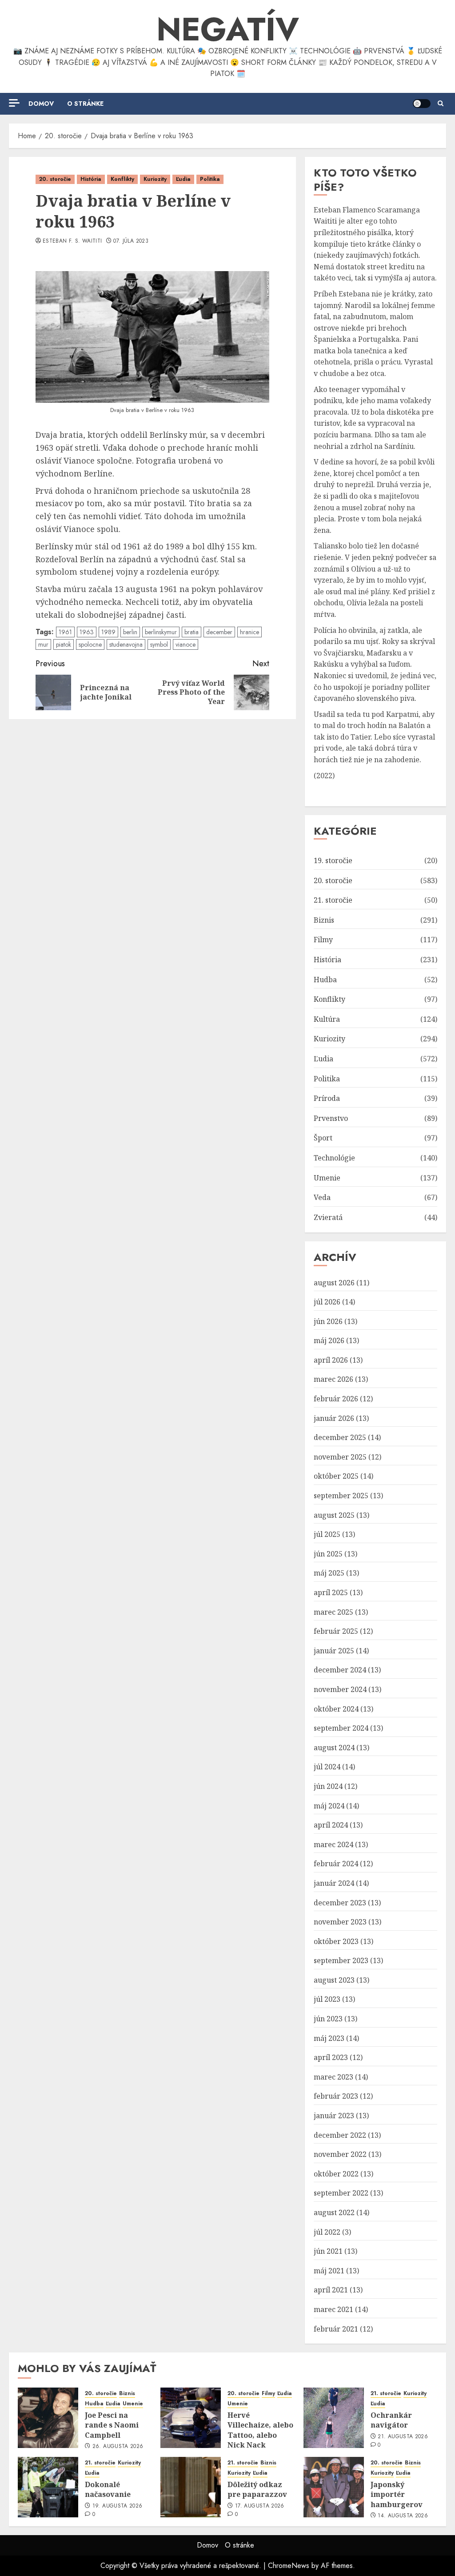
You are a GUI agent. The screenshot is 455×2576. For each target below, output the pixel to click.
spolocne (90, 644)
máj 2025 (329, 1573)
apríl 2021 (331, 2290)
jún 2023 (328, 2019)
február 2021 (336, 2329)
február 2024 (336, 1864)
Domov (41, 104)
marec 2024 (333, 1844)
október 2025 (336, 1476)
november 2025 (340, 1457)
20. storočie (55, 179)
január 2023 (334, 2116)
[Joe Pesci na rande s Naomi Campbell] (48, 2418)
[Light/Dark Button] (422, 104)
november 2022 (340, 2154)
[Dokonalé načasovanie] (48, 2487)
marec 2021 (333, 2309)
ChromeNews (289, 2566)
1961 (65, 632)
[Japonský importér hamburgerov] (334, 2487)
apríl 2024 (331, 1825)
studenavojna (126, 644)
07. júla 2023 (131, 241)
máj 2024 (329, 1806)
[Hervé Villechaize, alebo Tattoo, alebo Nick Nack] (191, 2418)
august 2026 (334, 1283)
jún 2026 (328, 1321)
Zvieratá (328, 1217)
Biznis (324, 920)
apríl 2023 (331, 2057)
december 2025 (340, 1437)
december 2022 (340, 2135)
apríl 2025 (331, 1592)
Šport (323, 1138)
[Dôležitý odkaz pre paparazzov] (191, 2487)
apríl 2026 (331, 1360)
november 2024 (340, 1689)
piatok (64, 644)
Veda (322, 1197)
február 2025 (336, 1631)
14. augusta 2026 (403, 2516)
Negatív (228, 29)
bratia (192, 632)
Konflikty (122, 179)
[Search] (441, 104)
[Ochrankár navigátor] (334, 2418)
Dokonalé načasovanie (108, 2489)
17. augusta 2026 (260, 2506)
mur (43, 644)
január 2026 (334, 1418)
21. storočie (333, 900)
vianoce (186, 644)
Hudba (325, 980)
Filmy (323, 940)
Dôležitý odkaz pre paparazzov (257, 2489)
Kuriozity (155, 179)
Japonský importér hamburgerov (397, 2494)
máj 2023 (329, 2038)
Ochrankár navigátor (391, 2420)
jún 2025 (328, 1554)
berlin (130, 632)
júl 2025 (327, 1534)
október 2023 (336, 1941)
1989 (108, 632)
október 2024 (336, 1709)
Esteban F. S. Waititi (72, 241)
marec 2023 (333, 2077)
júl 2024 (327, 1767)
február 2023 (336, 2096)
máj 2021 (329, 2271)
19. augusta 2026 (118, 2506)
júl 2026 (327, 1302)
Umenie (327, 1178)
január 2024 (334, 1883)
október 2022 (336, 2174)
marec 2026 (333, 1379)
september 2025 (341, 1496)
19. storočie (333, 860)
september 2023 (341, 1960)
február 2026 (336, 1399)
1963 (87, 632)
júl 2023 (327, 1999)
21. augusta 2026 (403, 2437)
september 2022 (341, 2193)
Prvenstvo (331, 1118)
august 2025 (334, 1515)
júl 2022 (327, 2232)
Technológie (334, 1158)
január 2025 (334, 1651)
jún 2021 (328, 2251)
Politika (210, 179)
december (219, 632)
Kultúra (327, 1019)
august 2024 (334, 1748)
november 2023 (340, 1922)
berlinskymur (161, 632)
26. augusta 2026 (118, 2447)
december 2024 (340, 1670)
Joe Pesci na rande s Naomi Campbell (112, 2425)
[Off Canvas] (14, 103)
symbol (159, 644)
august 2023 (334, 1980)
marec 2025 (333, 1612)
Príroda (327, 1098)
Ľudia (183, 179)
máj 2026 (329, 1340)
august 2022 (334, 2212)
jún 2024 (328, 1786)
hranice (249, 632)
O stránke (85, 104)
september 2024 (341, 1728)
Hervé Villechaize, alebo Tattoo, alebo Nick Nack (260, 2430)
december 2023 (340, 1903)
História (91, 179)
